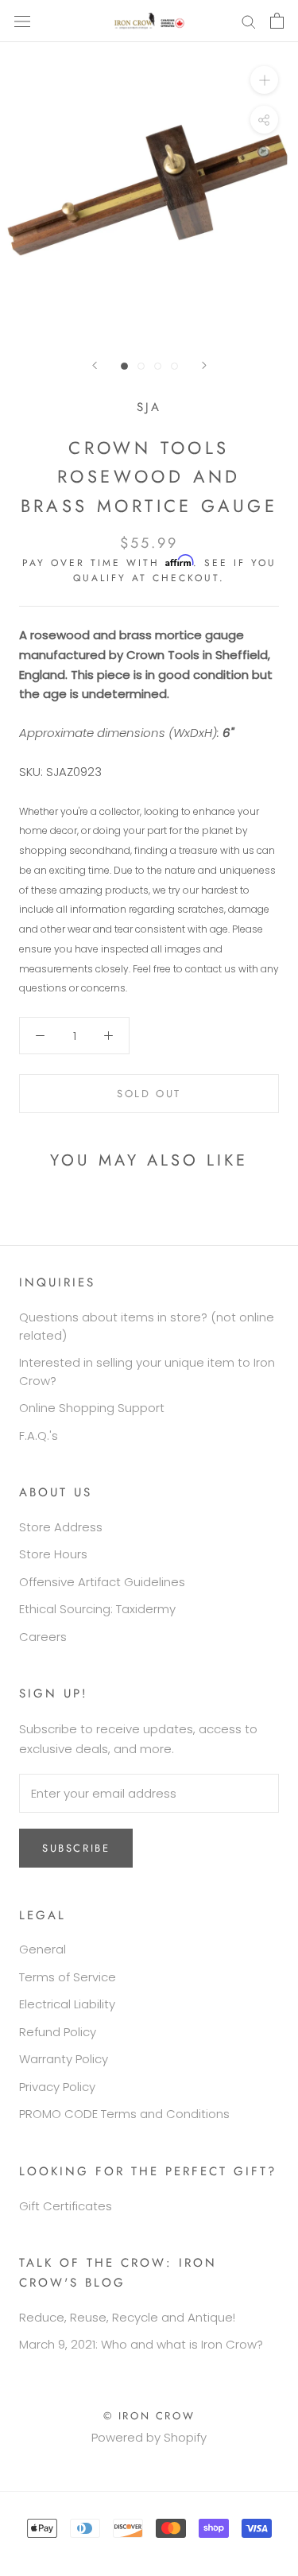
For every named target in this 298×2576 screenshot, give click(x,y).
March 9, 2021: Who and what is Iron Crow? (141, 2344)
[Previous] (95, 365)
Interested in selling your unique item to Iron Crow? (147, 1371)
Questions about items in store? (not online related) (147, 1326)
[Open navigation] (22, 21)
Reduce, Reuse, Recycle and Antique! (127, 2317)
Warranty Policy (64, 2059)
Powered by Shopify (149, 2437)
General (43, 1949)
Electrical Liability (67, 2004)
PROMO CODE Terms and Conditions (124, 2114)
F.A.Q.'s (39, 1435)
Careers (43, 1637)
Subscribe (76, 1848)
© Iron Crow (149, 2416)
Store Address (61, 1527)
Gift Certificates (66, 2206)
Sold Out (149, 1094)
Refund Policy (58, 2032)
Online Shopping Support (92, 1408)
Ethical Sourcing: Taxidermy (97, 1609)
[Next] (204, 365)
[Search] (249, 21)
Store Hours (53, 1554)
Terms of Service (68, 1977)
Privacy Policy (57, 2087)
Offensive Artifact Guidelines (102, 1582)
